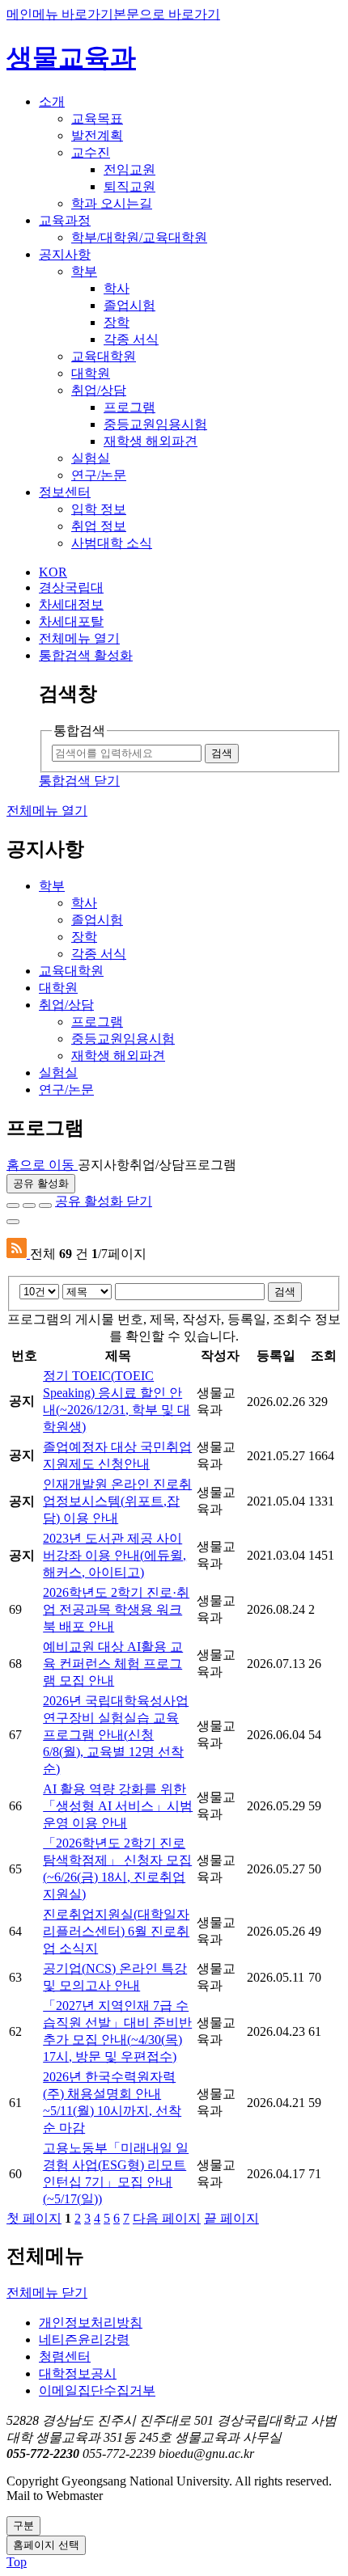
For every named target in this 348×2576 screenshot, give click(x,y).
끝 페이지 (231, 2218)
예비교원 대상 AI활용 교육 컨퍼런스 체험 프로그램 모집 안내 (113, 1664)
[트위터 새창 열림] (29, 1206)
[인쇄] (13, 1222)
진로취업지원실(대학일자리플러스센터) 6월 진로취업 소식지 (116, 1931)
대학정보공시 (78, 2373)
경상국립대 (71, 587)
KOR (53, 572)
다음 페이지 (167, 2218)
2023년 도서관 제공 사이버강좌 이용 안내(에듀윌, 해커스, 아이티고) (115, 1555)
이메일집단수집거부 (97, 2390)
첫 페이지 (34, 2218)
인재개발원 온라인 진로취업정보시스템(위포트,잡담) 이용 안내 (117, 1501)
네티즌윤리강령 (84, 2340)
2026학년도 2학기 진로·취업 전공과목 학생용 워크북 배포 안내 (116, 1609)
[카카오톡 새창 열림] (45, 1206)
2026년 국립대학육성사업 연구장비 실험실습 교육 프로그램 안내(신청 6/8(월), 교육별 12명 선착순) (116, 1735)
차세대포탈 (71, 621)
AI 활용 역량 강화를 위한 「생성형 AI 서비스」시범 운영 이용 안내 (118, 1806)
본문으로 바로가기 (167, 14)
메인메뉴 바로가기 (60, 14)
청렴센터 (65, 2356)
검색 (285, 1292)
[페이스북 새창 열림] (13, 1206)
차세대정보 (71, 604)
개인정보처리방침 (91, 2323)
